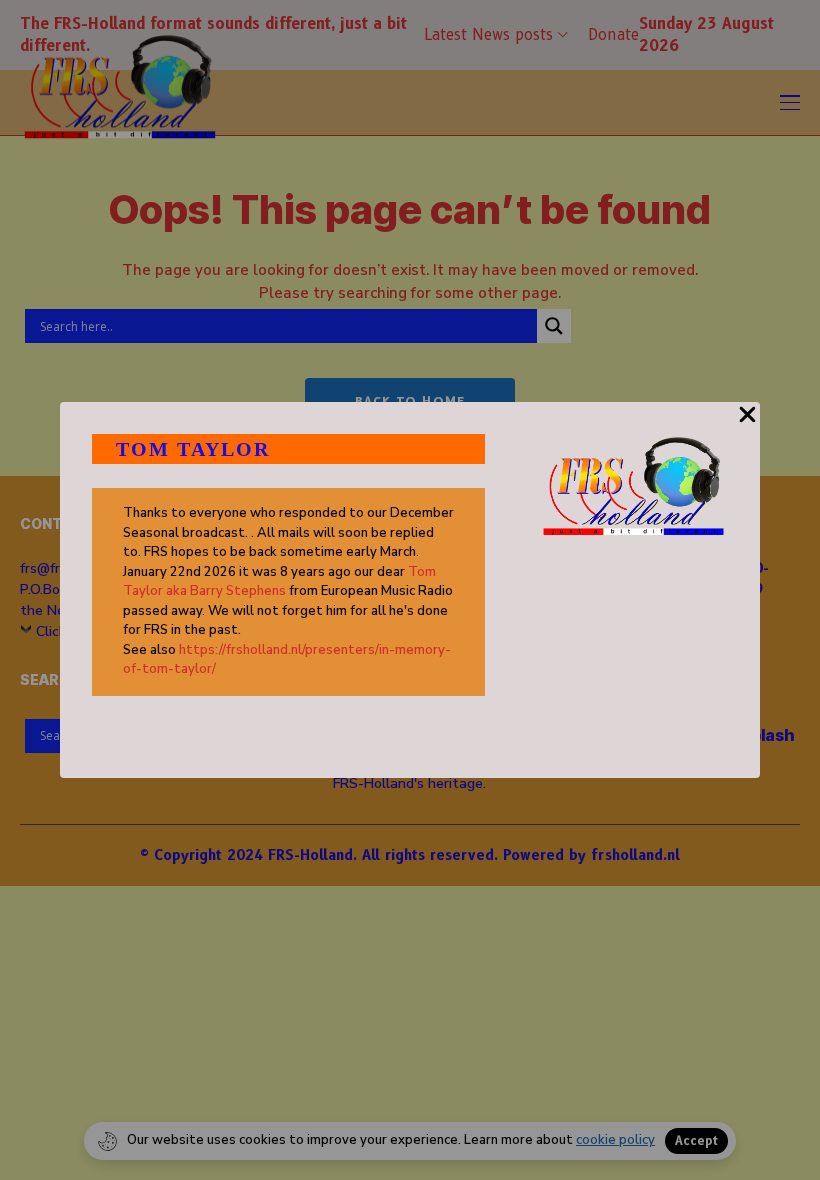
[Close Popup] (747, 426)
